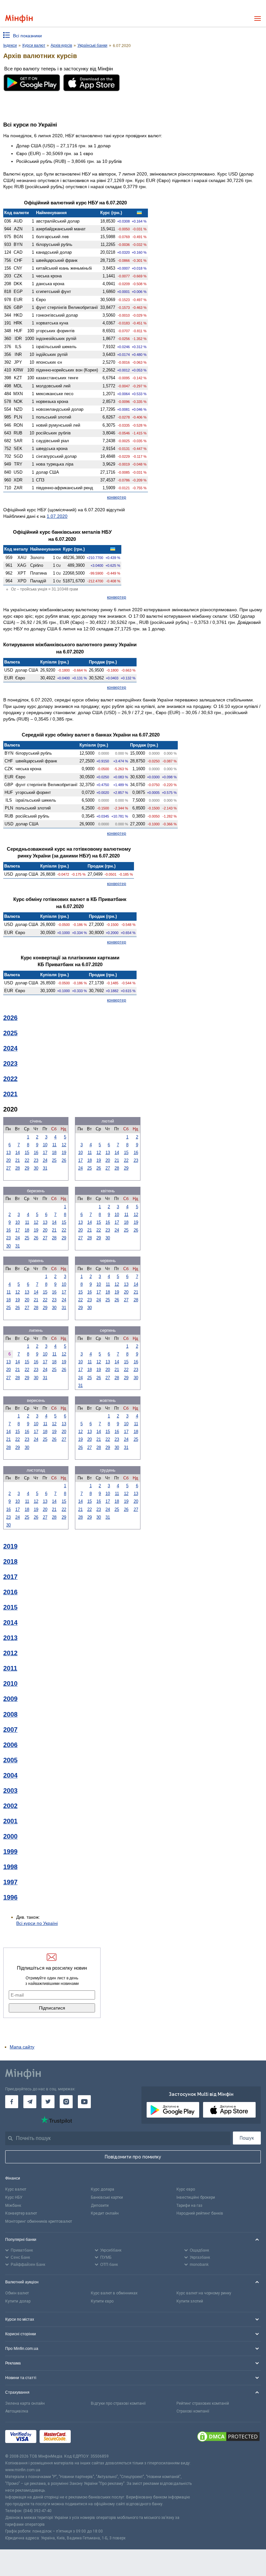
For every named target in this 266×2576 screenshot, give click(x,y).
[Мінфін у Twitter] (48, 2102)
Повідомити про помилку (133, 2157)
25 (54, 1160)
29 (27, 1168)
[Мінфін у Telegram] (30, 2102)
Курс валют (16, 2189)
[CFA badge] (88, 2438)
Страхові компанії (193, 2411)
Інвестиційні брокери (196, 2197)
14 (18, 1153)
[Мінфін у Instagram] (66, 2102)
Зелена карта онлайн (25, 2403)
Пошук (247, 2138)
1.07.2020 (57, 516)
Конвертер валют (21, 2213)
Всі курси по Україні (37, 1923)
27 (8, 1168)
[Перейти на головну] (19, 19)
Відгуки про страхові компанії (118, 2403)
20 (8, 1160)
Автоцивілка (17, 2411)
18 (54, 1153)
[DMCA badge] (228, 2437)
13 (8, 1153)
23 (36, 1160)
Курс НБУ (14, 2197)
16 (36, 1153)
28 (18, 1168)
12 (64, 1145)
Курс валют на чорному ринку (204, 2293)
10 (45, 1145)
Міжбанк (13, 2205)
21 (18, 1160)
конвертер (117, 497)
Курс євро (186, 2189)
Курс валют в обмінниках (114, 2293)
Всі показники (27, 36)
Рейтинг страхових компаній (203, 2403)
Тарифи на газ (189, 2205)
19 (64, 1153)
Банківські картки (107, 2197)
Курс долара (103, 2189)
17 (45, 1153)
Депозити (100, 2205)
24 (45, 1160)
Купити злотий (190, 2301)
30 (36, 1168)
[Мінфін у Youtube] (84, 2102)
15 (27, 1153)
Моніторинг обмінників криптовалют (39, 2221)
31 (45, 1168)
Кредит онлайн (105, 2213)
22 (27, 1160)
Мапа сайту (22, 2047)
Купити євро (102, 2301)
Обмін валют (17, 2293)
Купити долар (18, 2301)
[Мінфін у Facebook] (12, 2102)
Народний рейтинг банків (200, 2213)
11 (54, 1145)
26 (64, 1160)
